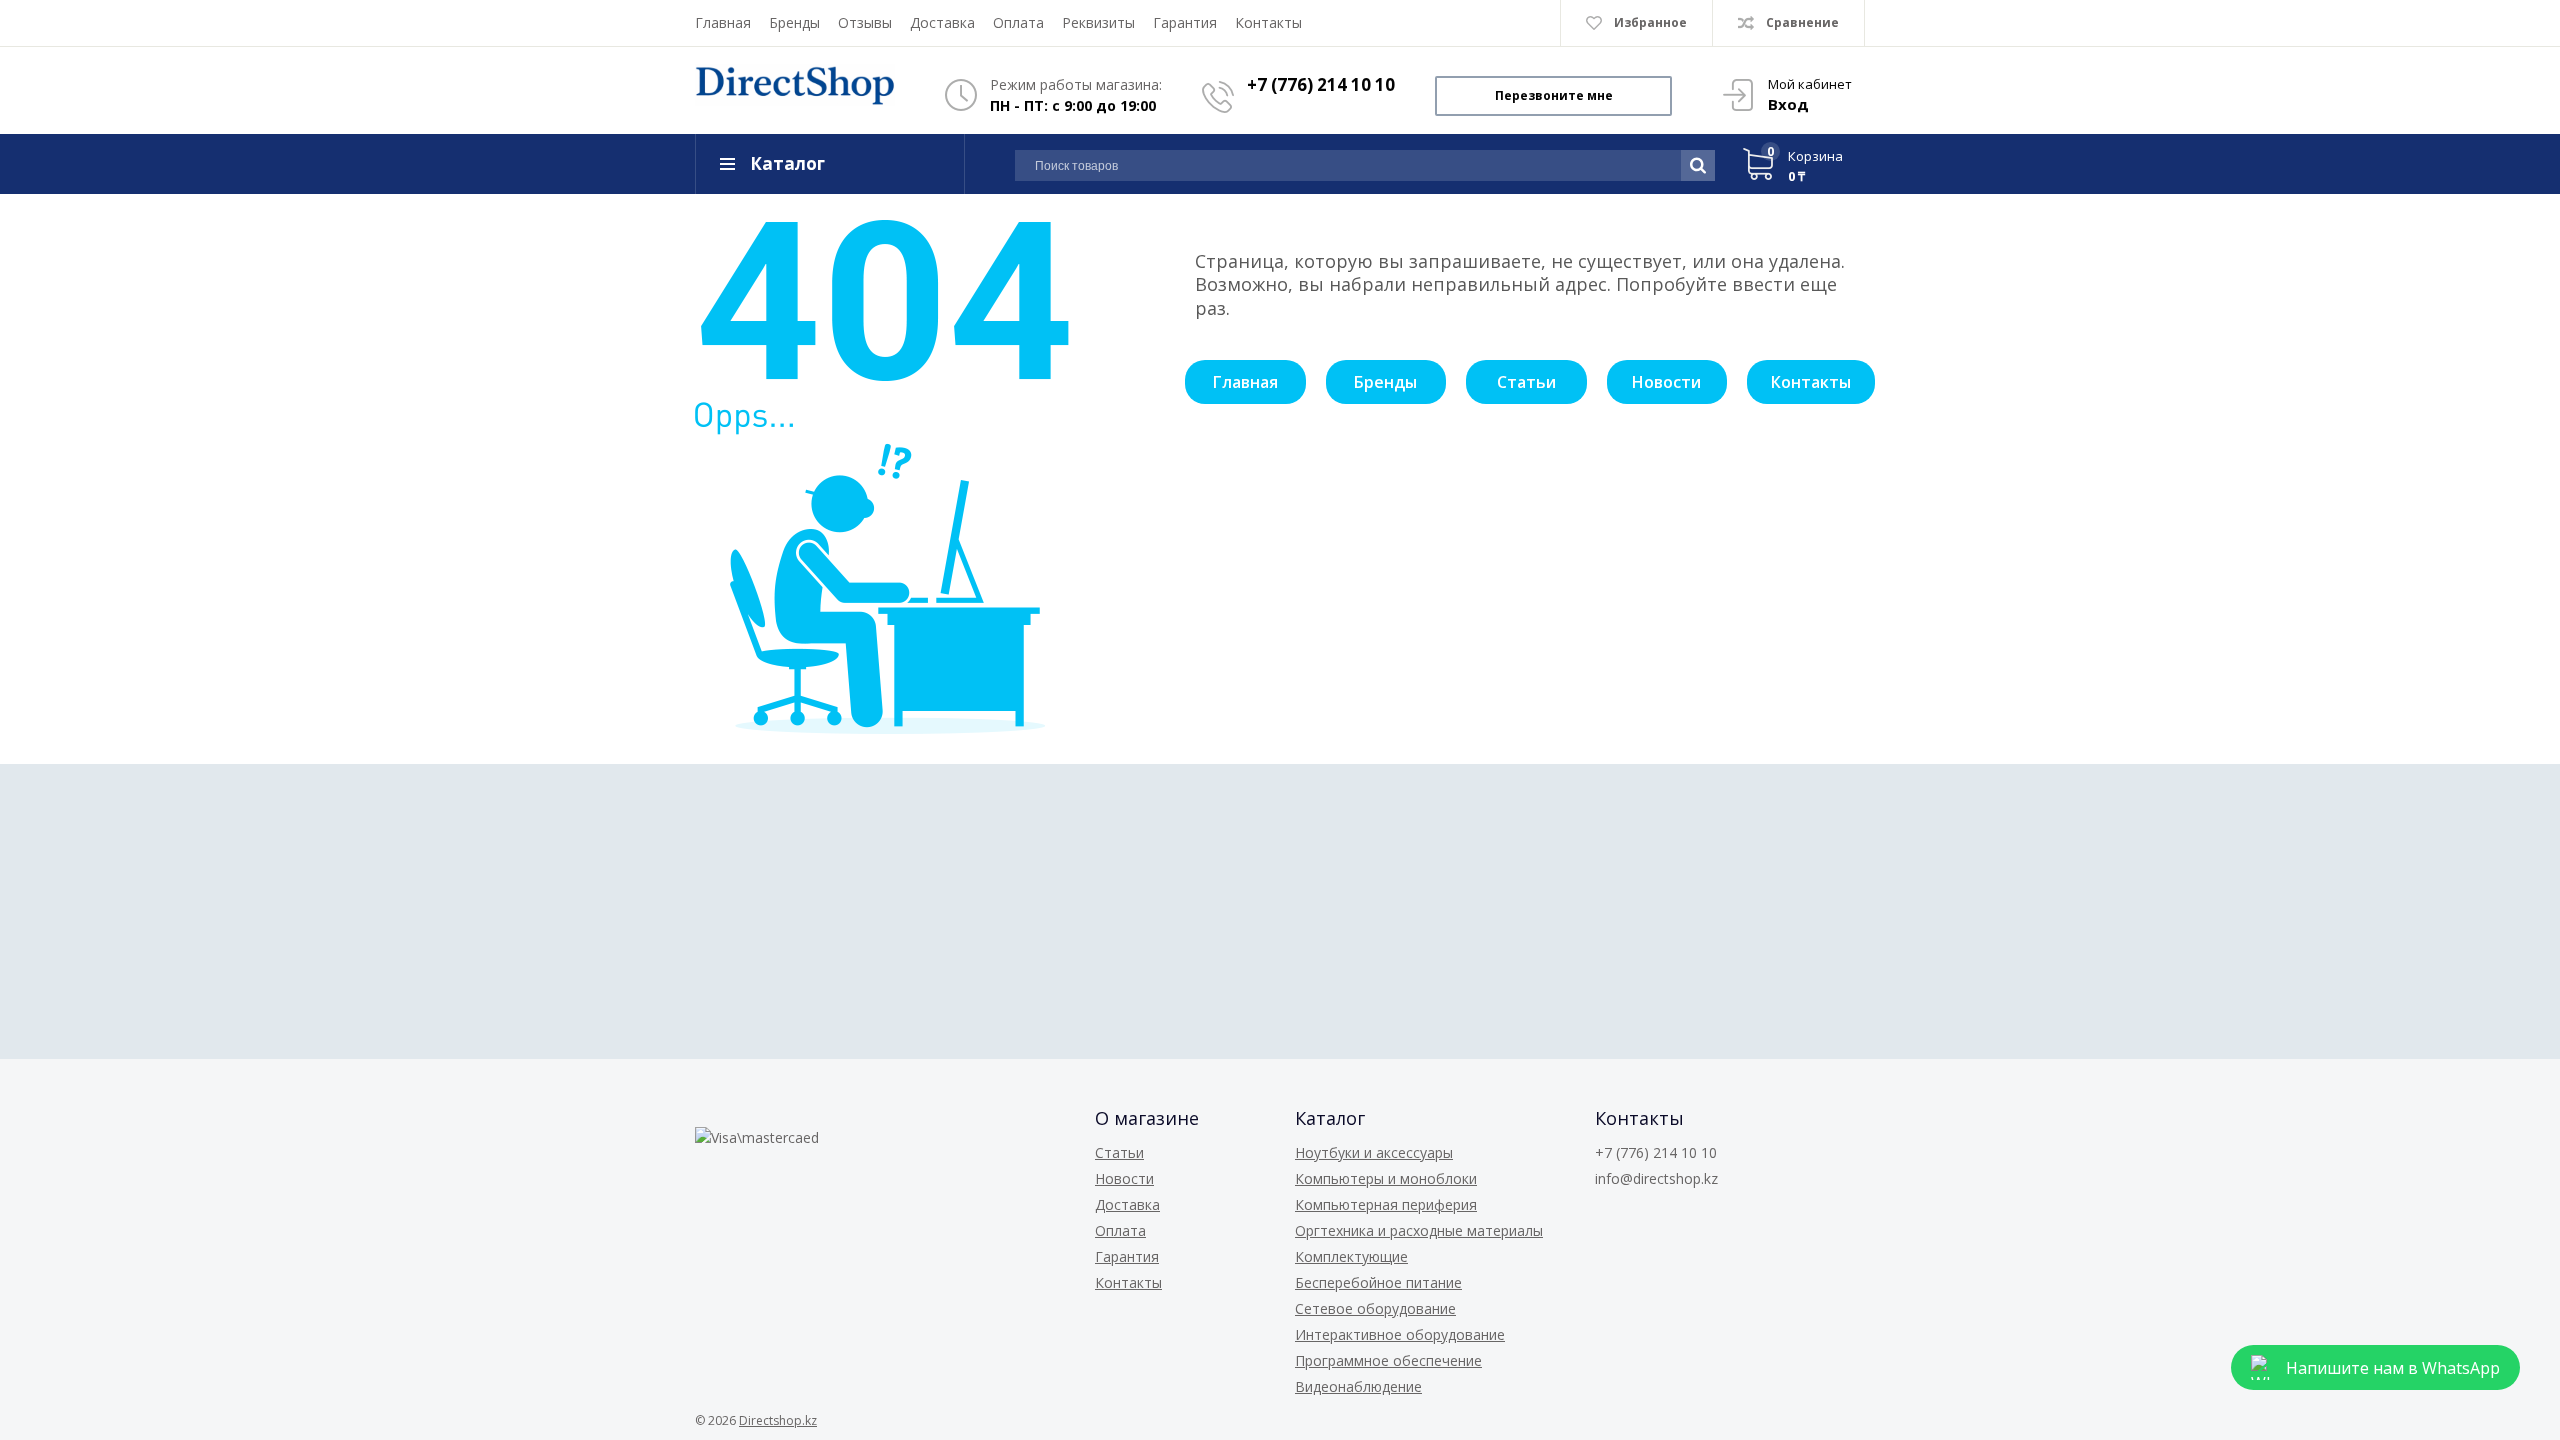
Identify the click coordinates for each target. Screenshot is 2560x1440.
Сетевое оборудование (1375, 1308)
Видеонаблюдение (1358, 1386)
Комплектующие (1351, 1256)
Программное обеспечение (1388, 1360)
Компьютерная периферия (1386, 1204)
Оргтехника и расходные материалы (1419, 1230)
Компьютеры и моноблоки (1386, 1178)
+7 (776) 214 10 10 (1321, 84)
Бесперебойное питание (1378, 1282)
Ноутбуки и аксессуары (1374, 1152)
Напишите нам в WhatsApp (2393, 1368)
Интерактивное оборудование (1400, 1334)
